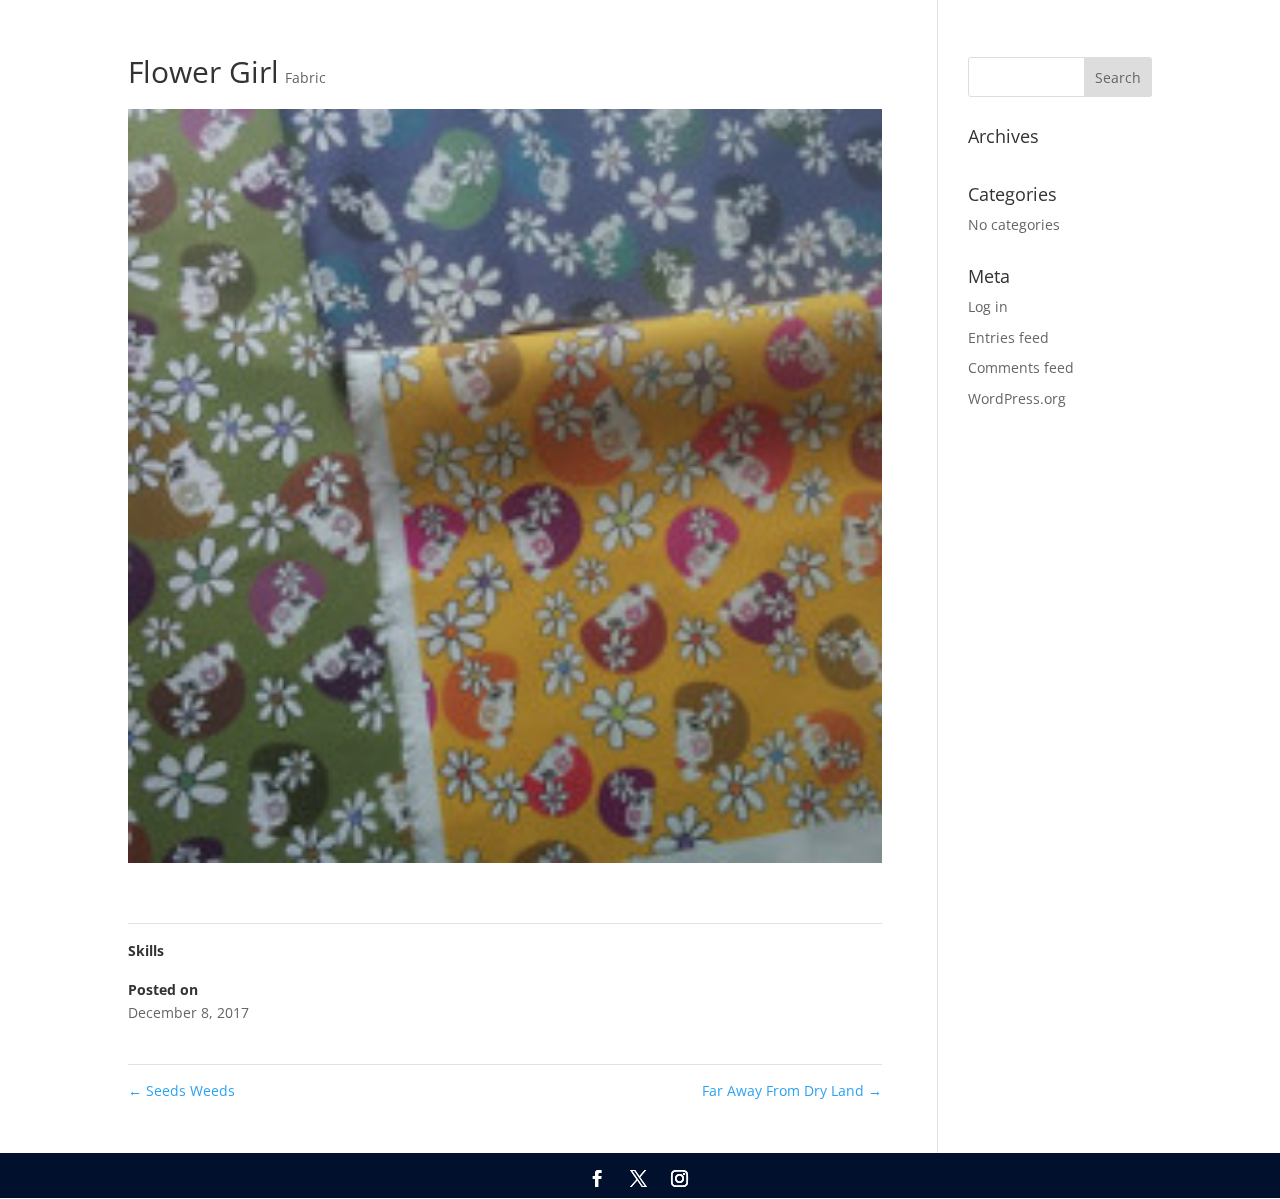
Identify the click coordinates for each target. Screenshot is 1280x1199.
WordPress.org (1017, 398)
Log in (988, 306)
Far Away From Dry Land (792, 1090)
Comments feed (1021, 367)
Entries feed (1008, 337)
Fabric (305, 77)
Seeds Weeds (181, 1090)
